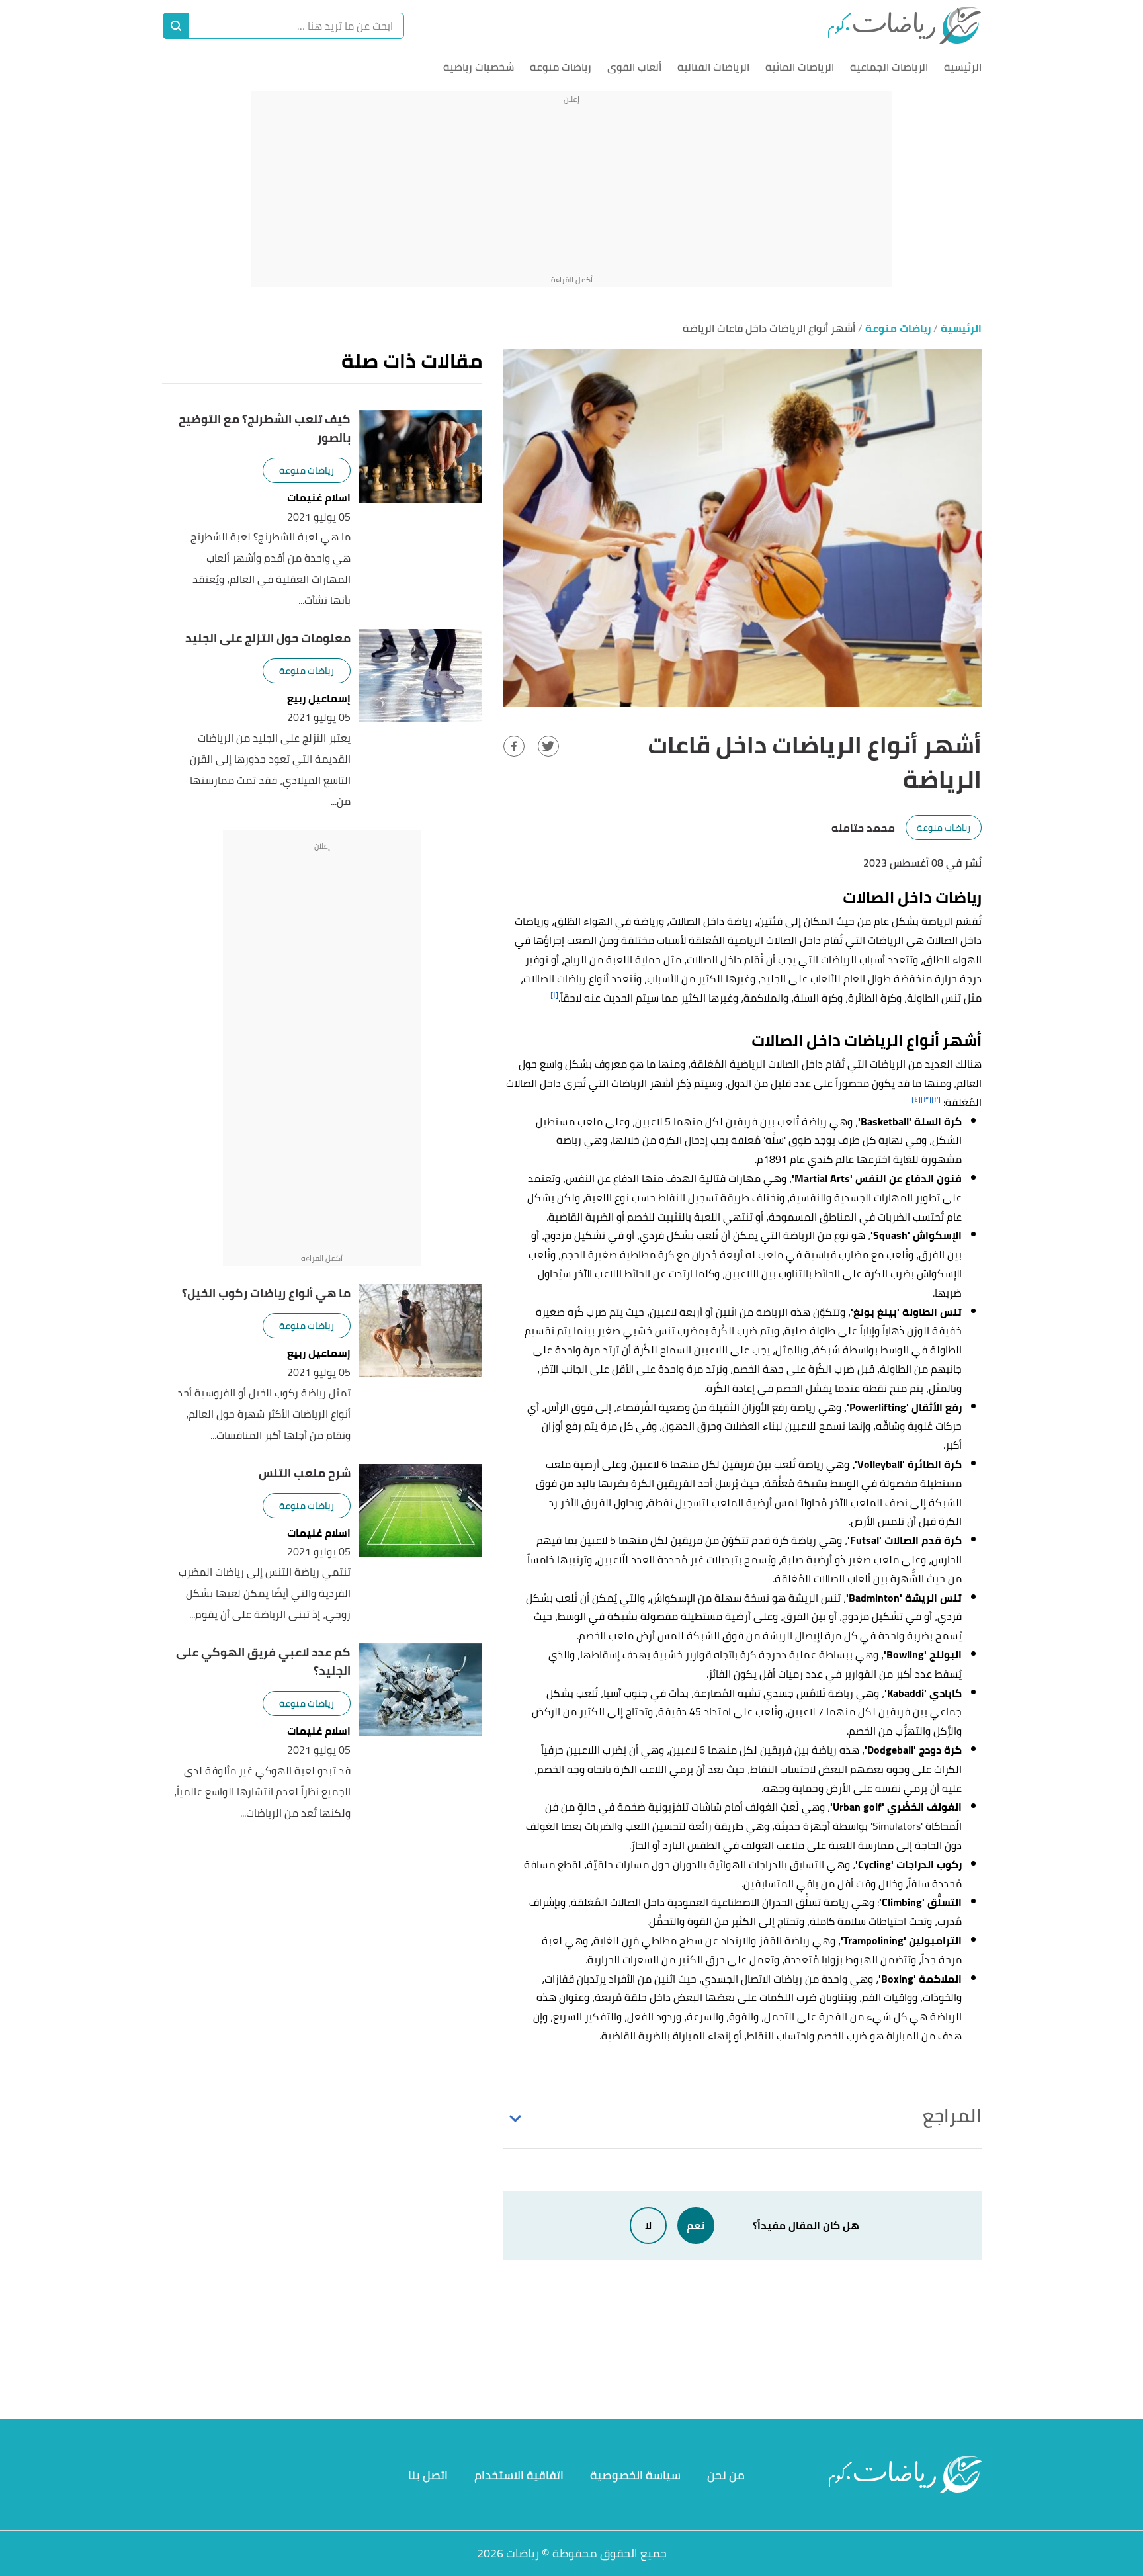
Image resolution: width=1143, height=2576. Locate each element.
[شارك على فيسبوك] (514, 746)
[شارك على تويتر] (548, 746)
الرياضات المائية (800, 67)
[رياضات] (905, 25)
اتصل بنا (428, 2475)
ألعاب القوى (634, 67)
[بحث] (176, 26)
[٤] (916, 1099)
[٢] (936, 1099)
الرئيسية (963, 67)
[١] (554, 995)
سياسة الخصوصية (635, 2475)
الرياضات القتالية (713, 67)
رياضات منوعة (561, 67)
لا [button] (648, 2225)
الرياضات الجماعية (889, 67)
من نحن (726, 2475)
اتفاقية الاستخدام (519, 2475)
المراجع (952, 2116)
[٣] (926, 1099)
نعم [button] (696, 2225)
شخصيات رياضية (479, 67)
